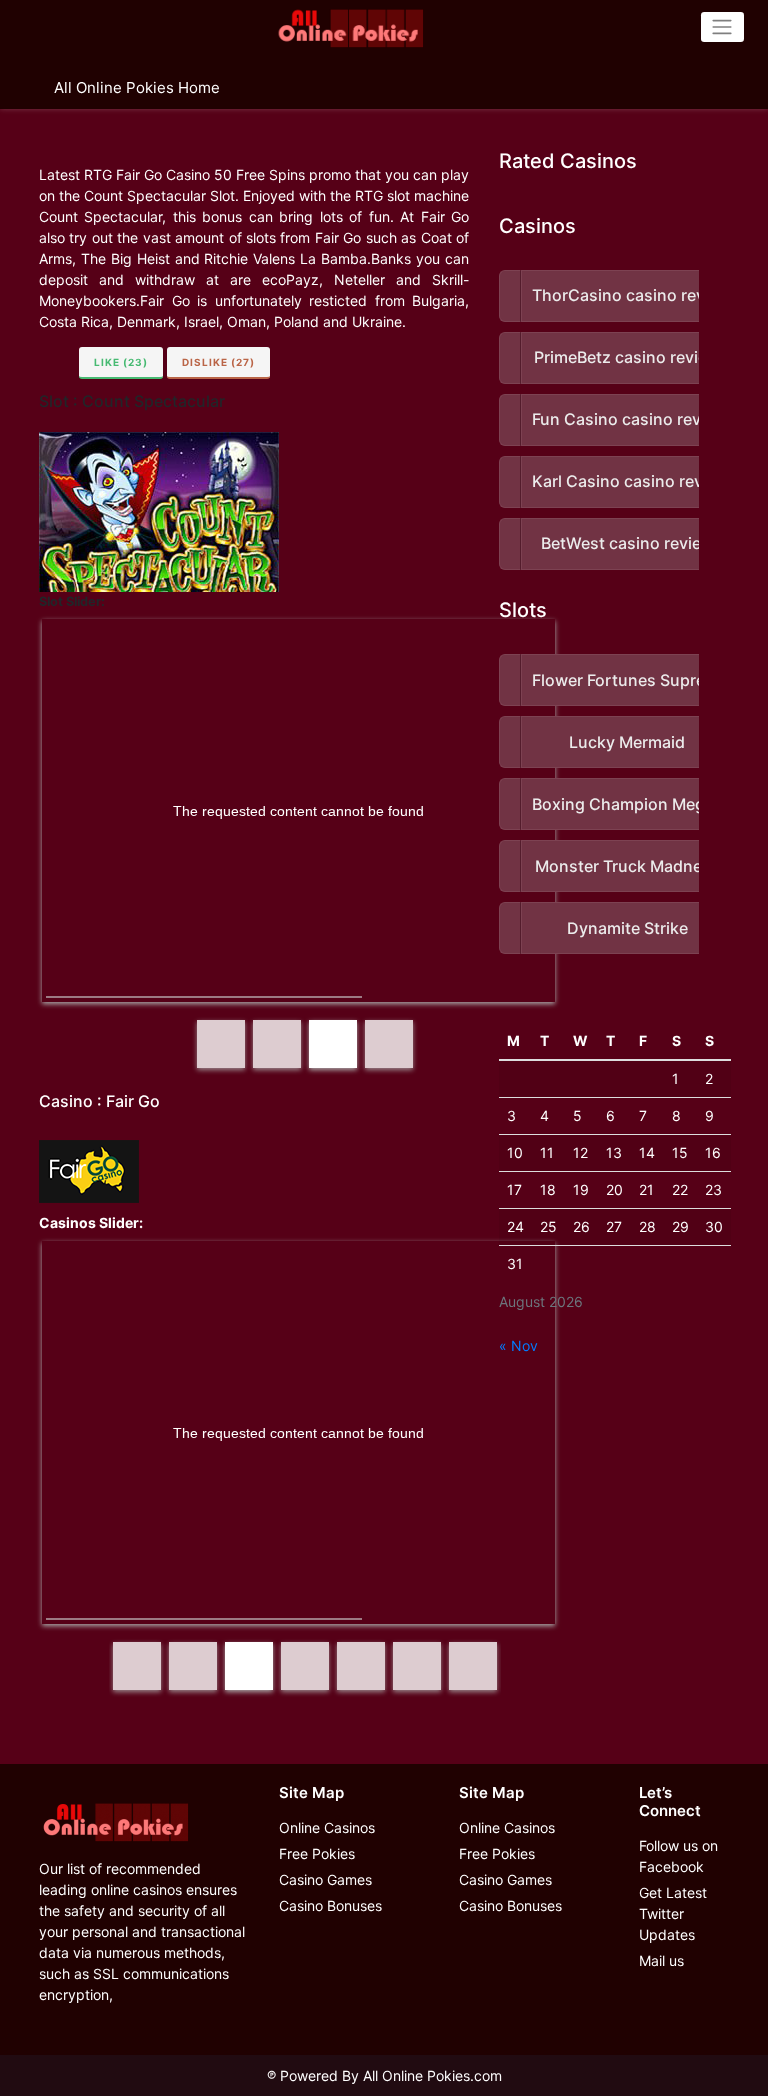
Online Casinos (327, 1827)
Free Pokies (317, 1853)
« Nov (518, 1345)
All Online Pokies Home (137, 87)
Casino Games (325, 1879)
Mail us (661, 1960)
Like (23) (121, 362)
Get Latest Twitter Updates (673, 1913)
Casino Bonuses (330, 1905)
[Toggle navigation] (722, 27)
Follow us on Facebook (678, 1856)
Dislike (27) (218, 362)
